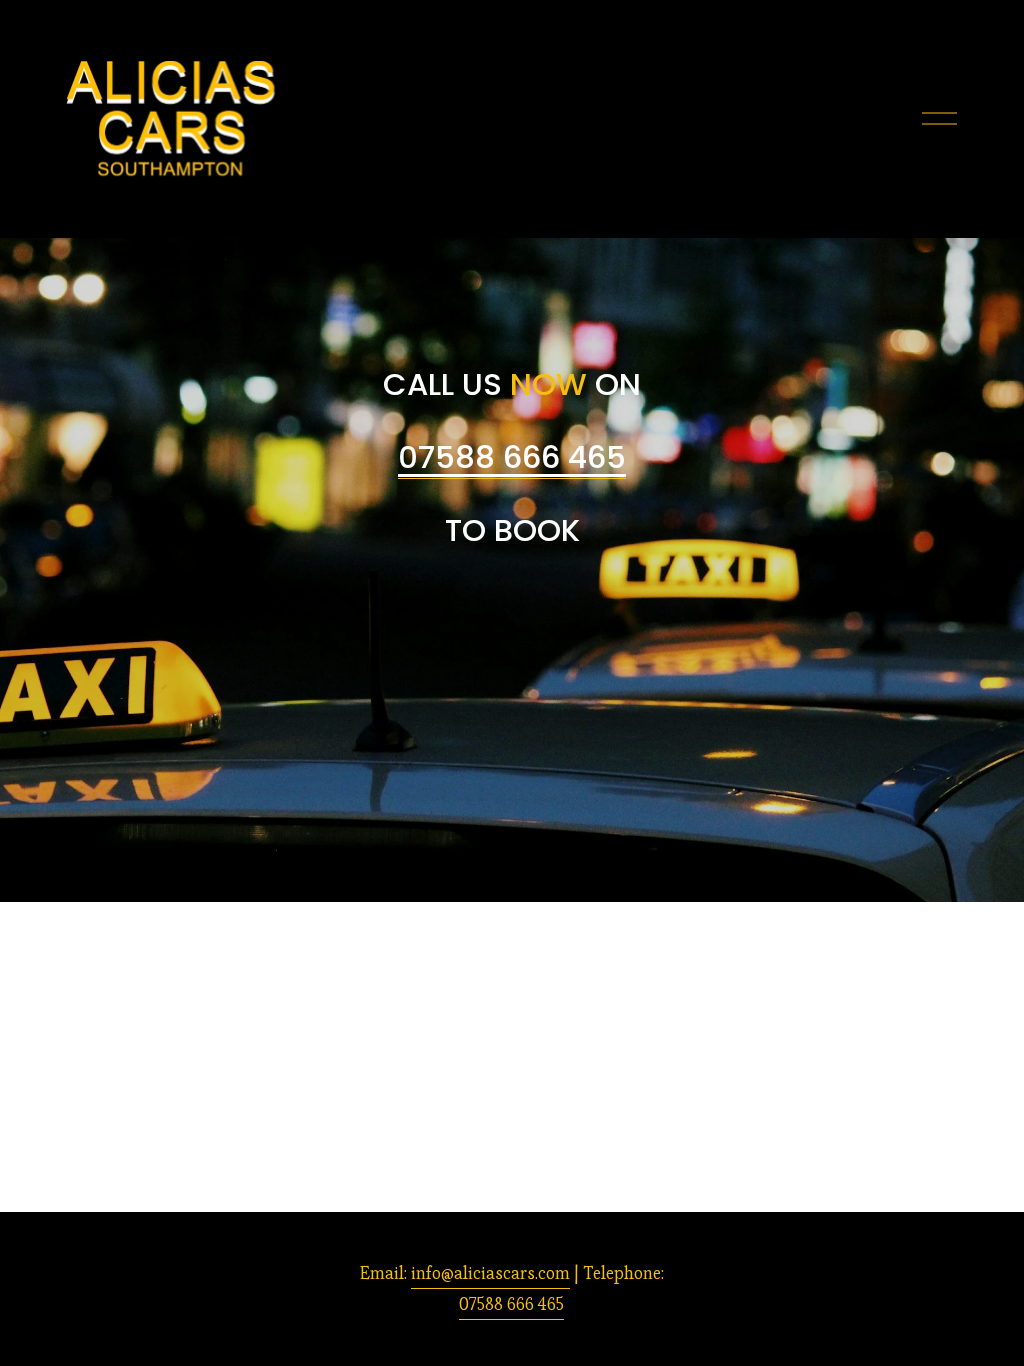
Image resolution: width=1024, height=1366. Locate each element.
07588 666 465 (511, 1304)
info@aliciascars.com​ (490, 1273)
